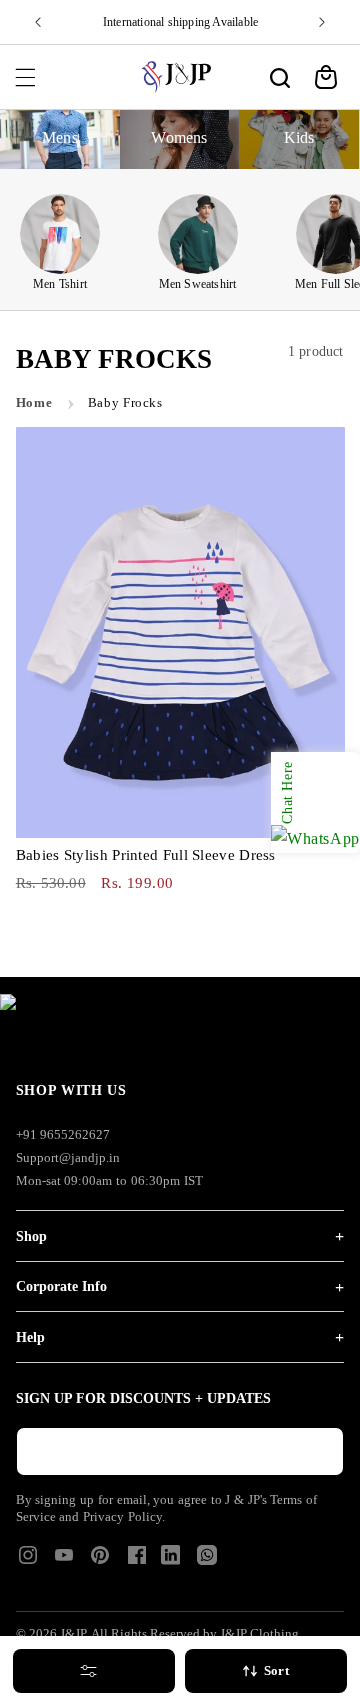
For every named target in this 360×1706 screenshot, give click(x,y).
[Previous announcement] (38, 22)
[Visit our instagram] (28, 1561)
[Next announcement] (322, 22)
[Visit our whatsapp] (207, 1559)
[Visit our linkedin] (171, 1559)
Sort (276, 1670)
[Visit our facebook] (137, 1561)
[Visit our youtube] (64, 1561)
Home (34, 403)
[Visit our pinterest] (100, 1561)
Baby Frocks (125, 403)
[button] (25, 77)
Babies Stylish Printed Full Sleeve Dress (146, 855)
